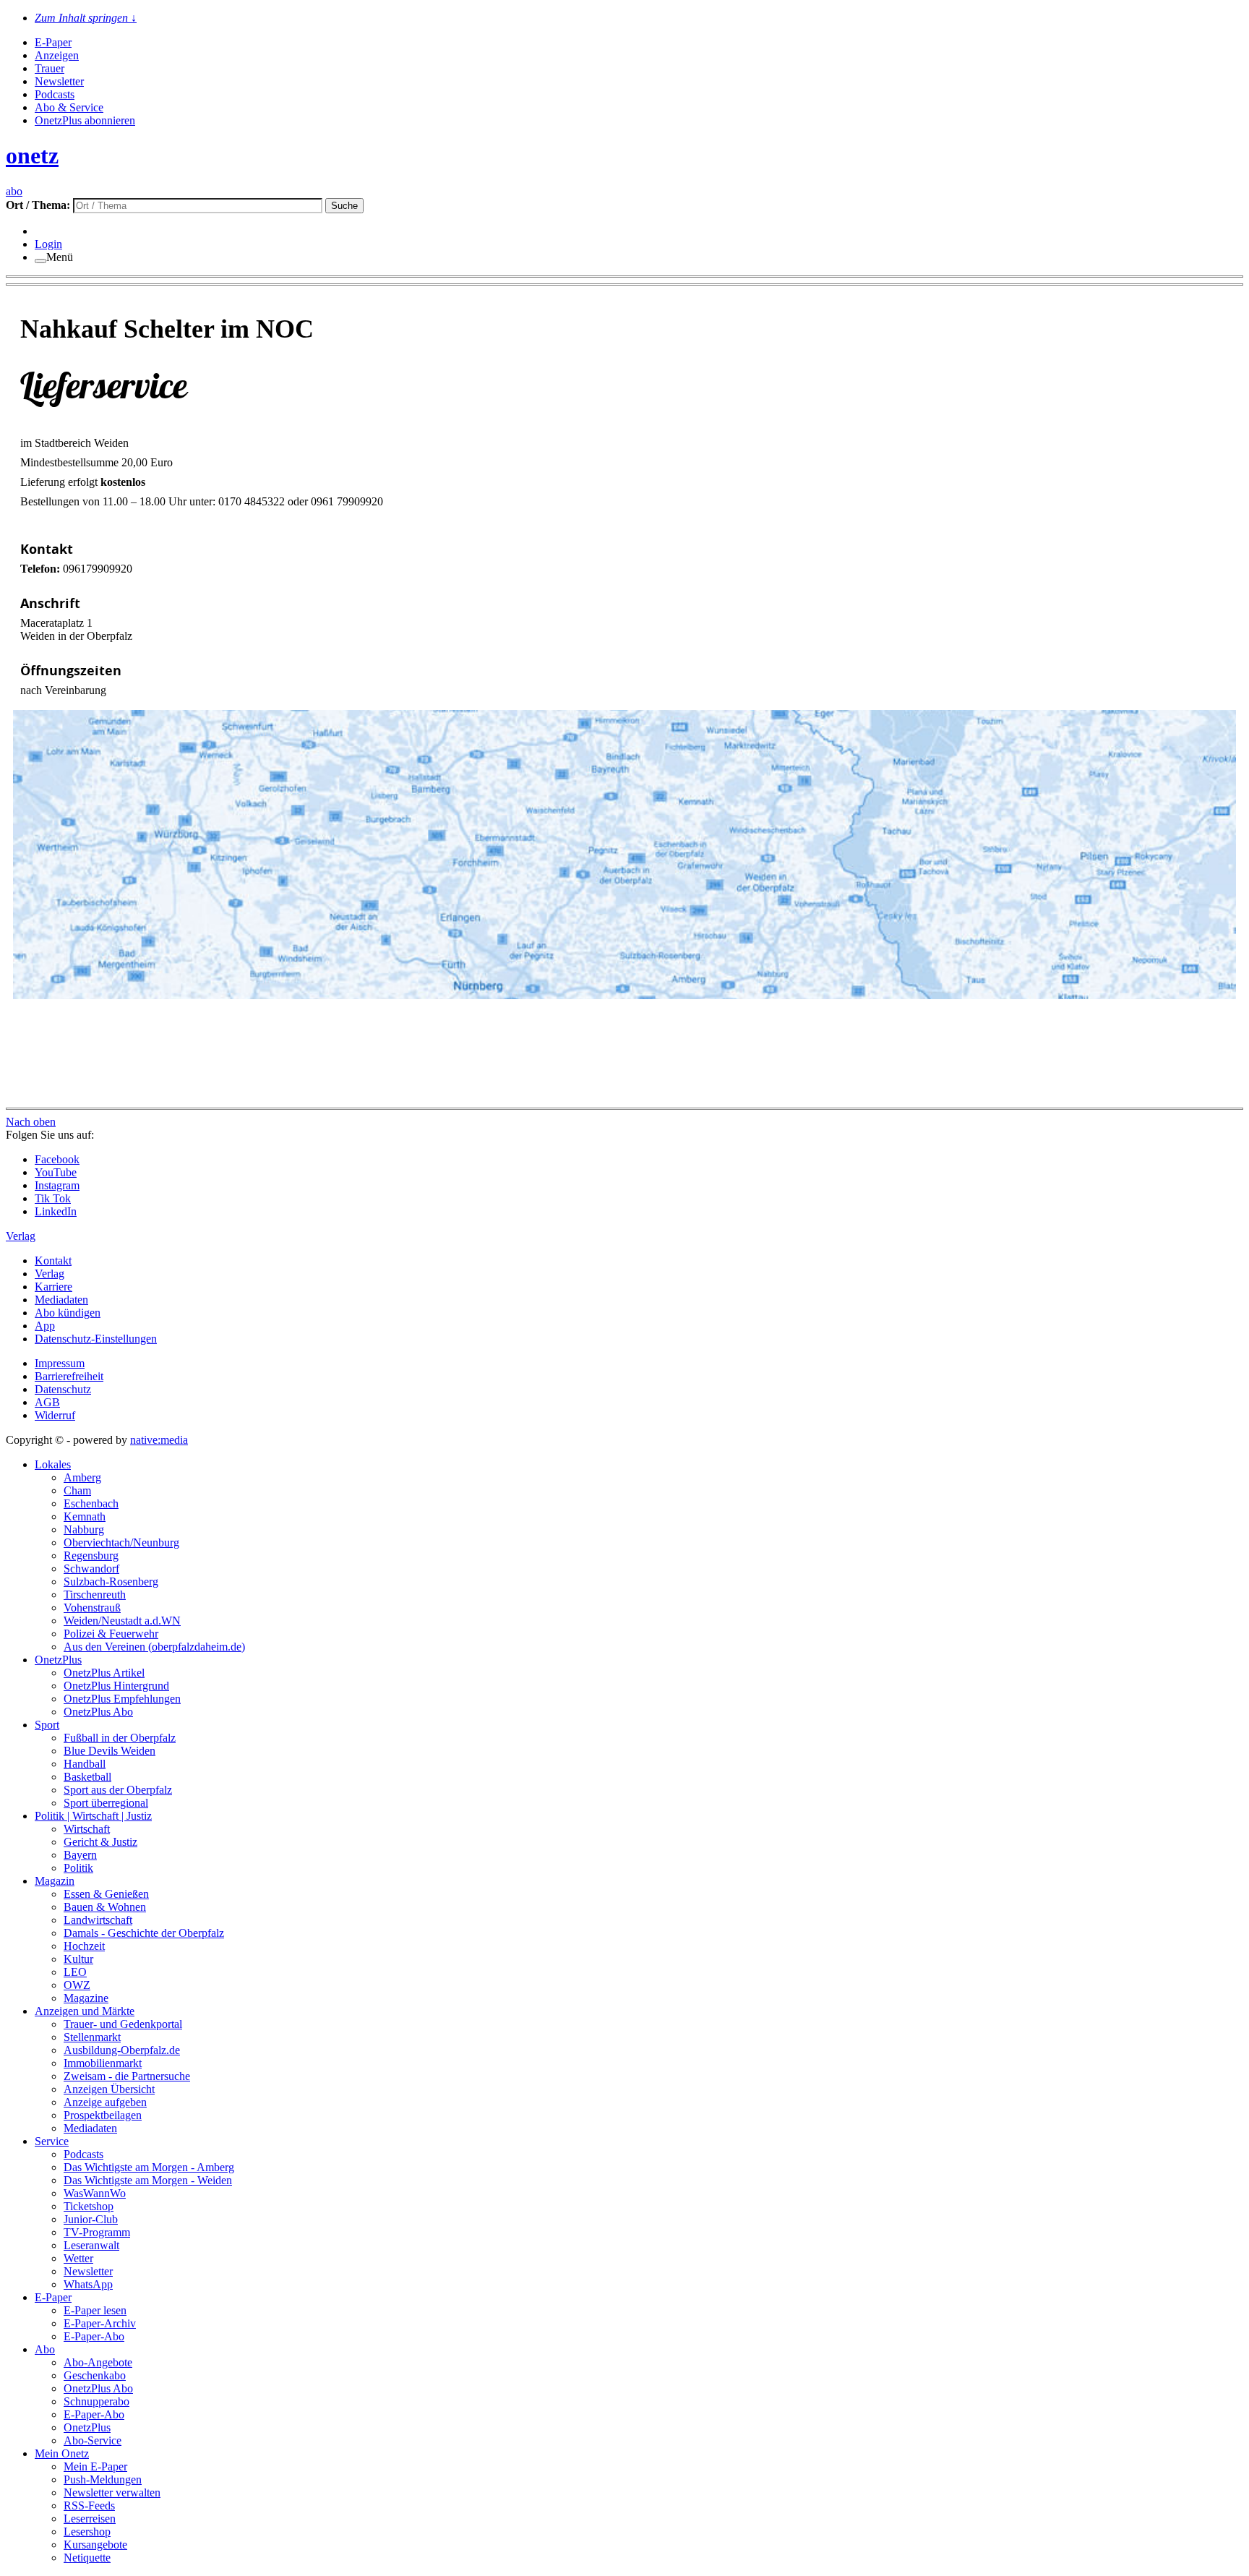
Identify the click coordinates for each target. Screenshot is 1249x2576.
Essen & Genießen (106, 1894)
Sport (47, 1725)
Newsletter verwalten (112, 2492)
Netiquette (87, 2558)
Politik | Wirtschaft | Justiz (93, 1816)
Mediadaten (61, 1300)
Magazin (55, 1881)
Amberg (82, 1477)
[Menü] (40, 261)
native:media (159, 1440)
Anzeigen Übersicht (109, 2089)
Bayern (80, 1855)
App (45, 1326)
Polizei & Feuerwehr (111, 1634)
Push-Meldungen (103, 2479)
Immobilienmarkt (103, 2063)
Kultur (78, 1959)
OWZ (77, 1985)
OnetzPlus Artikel (104, 1673)
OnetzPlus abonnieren (85, 120)
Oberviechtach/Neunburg (121, 1542)
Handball (85, 1764)
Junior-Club (91, 2219)
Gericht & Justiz (100, 1842)
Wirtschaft (87, 1829)
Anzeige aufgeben (105, 2102)
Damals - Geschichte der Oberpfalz (144, 1933)
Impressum (60, 1363)
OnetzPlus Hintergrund (116, 1686)
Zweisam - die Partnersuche (127, 2076)
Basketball (87, 1777)
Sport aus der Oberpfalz (118, 1790)
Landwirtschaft (98, 1920)
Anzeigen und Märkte (85, 2011)
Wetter (78, 2258)
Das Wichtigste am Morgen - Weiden (148, 2180)
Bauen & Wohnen (105, 1907)
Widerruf (55, 1415)
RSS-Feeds (89, 2506)
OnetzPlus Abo (98, 1712)
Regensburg (91, 1556)
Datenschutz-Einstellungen (96, 1339)
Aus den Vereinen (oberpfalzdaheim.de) (154, 1647)
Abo (45, 2349)
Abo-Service (93, 2440)
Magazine (86, 1998)
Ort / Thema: (39, 205)
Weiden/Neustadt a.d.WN (122, 1621)
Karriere (53, 1287)
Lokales (53, 1464)
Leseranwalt (91, 2245)
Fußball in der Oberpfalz (120, 1738)
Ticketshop (89, 2206)
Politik (78, 1868)
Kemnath (85, 1516)
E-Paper (53, 42)
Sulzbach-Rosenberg (111, 1582)
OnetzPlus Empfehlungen (122, 1699)
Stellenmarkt (92, 2037)
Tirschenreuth (95, 1595)
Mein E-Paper (95, 2466)
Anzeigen (57, 55)
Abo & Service (69, 107)
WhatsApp (88, 2284)
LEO (75, 1972)
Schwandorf (91, 1569)
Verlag (50, 1274)
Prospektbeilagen (103, 2115)
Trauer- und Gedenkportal (123, 2024)
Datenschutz (63, 1389)
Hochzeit (84, 1946)
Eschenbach (91, 1503)
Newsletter (59, 81)
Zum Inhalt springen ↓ (86, 18)
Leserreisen (90, 2519)
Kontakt (53, 1261)
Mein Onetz (62, 2453)
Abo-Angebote (98, 2362)
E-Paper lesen (95, 2310)
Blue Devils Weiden (110, 1751)
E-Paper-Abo (94, 2336)
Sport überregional (106, 1803)
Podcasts (55, 94)
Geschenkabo (95, 2375)
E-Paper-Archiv (100, 2323)
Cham (77, 1490)
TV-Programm (97, 2232)
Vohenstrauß (92, 1608)
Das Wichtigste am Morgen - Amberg (149, 2167)
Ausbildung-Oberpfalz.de (122, 2050)
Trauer (50, 68)
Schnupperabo (96, 2401)
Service (52, 2141)
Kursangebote (95, 2545)
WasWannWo (95, 2193)
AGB (47, 1402)
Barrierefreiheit (69, 1376)
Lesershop (87, 2532)
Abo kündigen (68, 1313)
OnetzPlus (58, 1660)
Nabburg (84, 1529)
